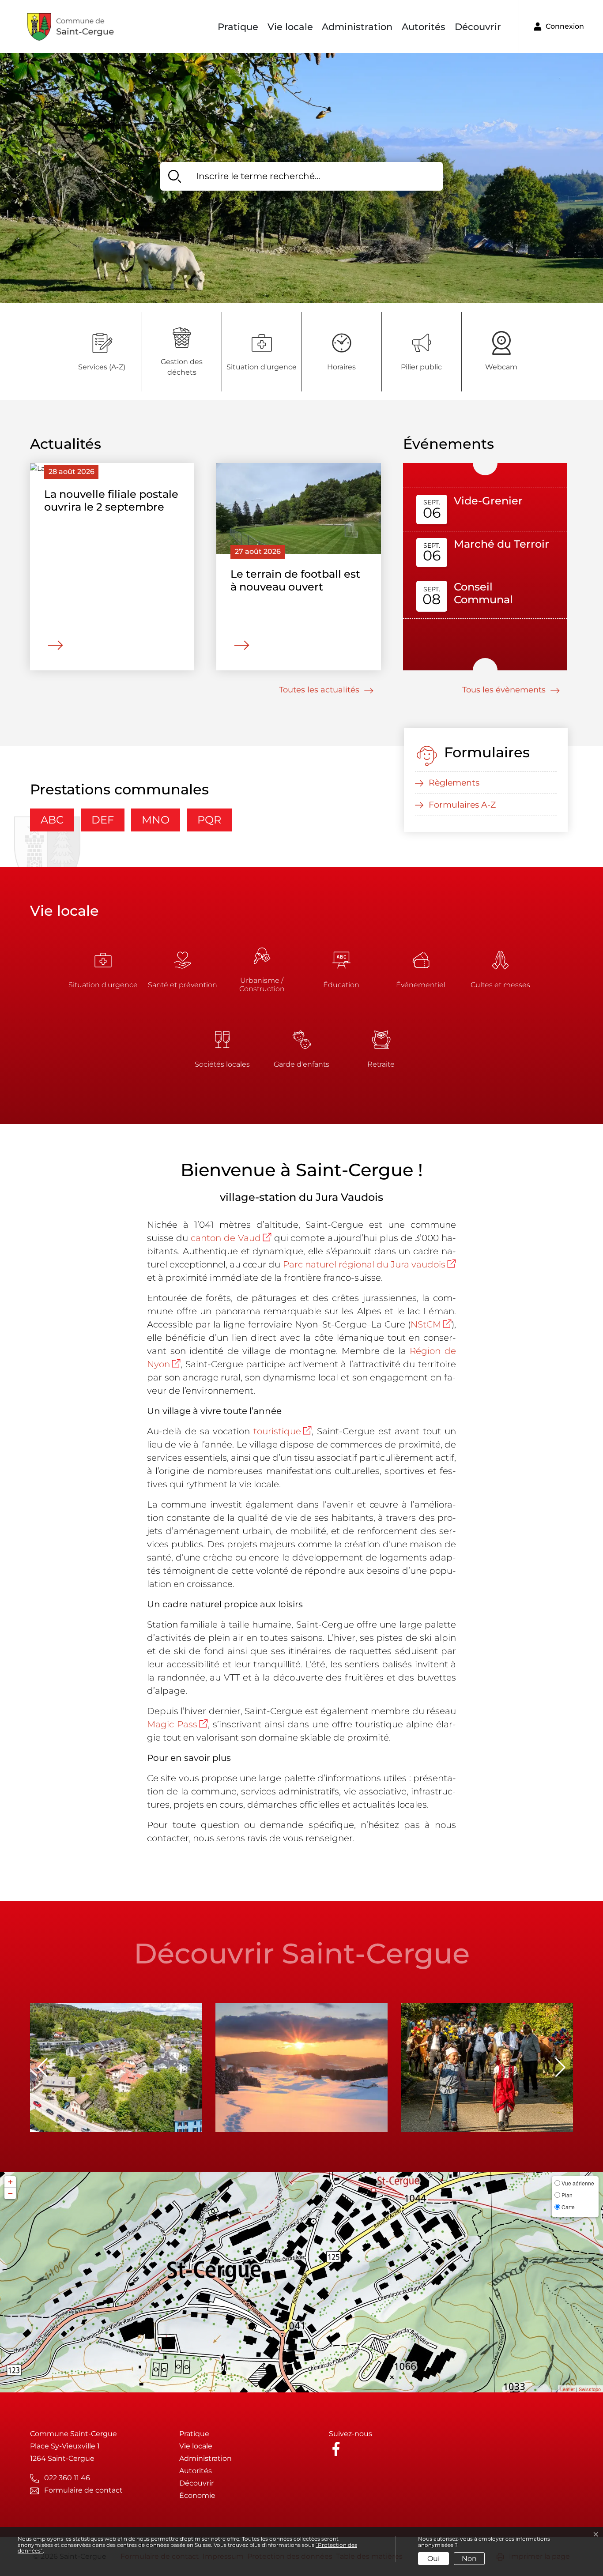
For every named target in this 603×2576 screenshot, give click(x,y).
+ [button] (10, 2182)
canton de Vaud (231, 1238)
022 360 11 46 (67, 2478)
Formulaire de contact (83, 2490)
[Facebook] (338, 2448)
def (103, 820)
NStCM (431, 1324)
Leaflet (567, 2389)
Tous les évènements (505, 690)
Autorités (424, 27)
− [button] (10, 2193)
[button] (560, 2068)
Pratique (238, 27)
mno (156, 820)
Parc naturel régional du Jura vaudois (370, 1264)
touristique (283, 1431)
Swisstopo (590, 2389)
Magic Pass (177, 1724)
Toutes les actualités (320, 690)
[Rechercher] (175, 176)
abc (52, 820)
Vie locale (290, 27)
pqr (209, 820)
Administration (357, 27)
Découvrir (478, 27)
